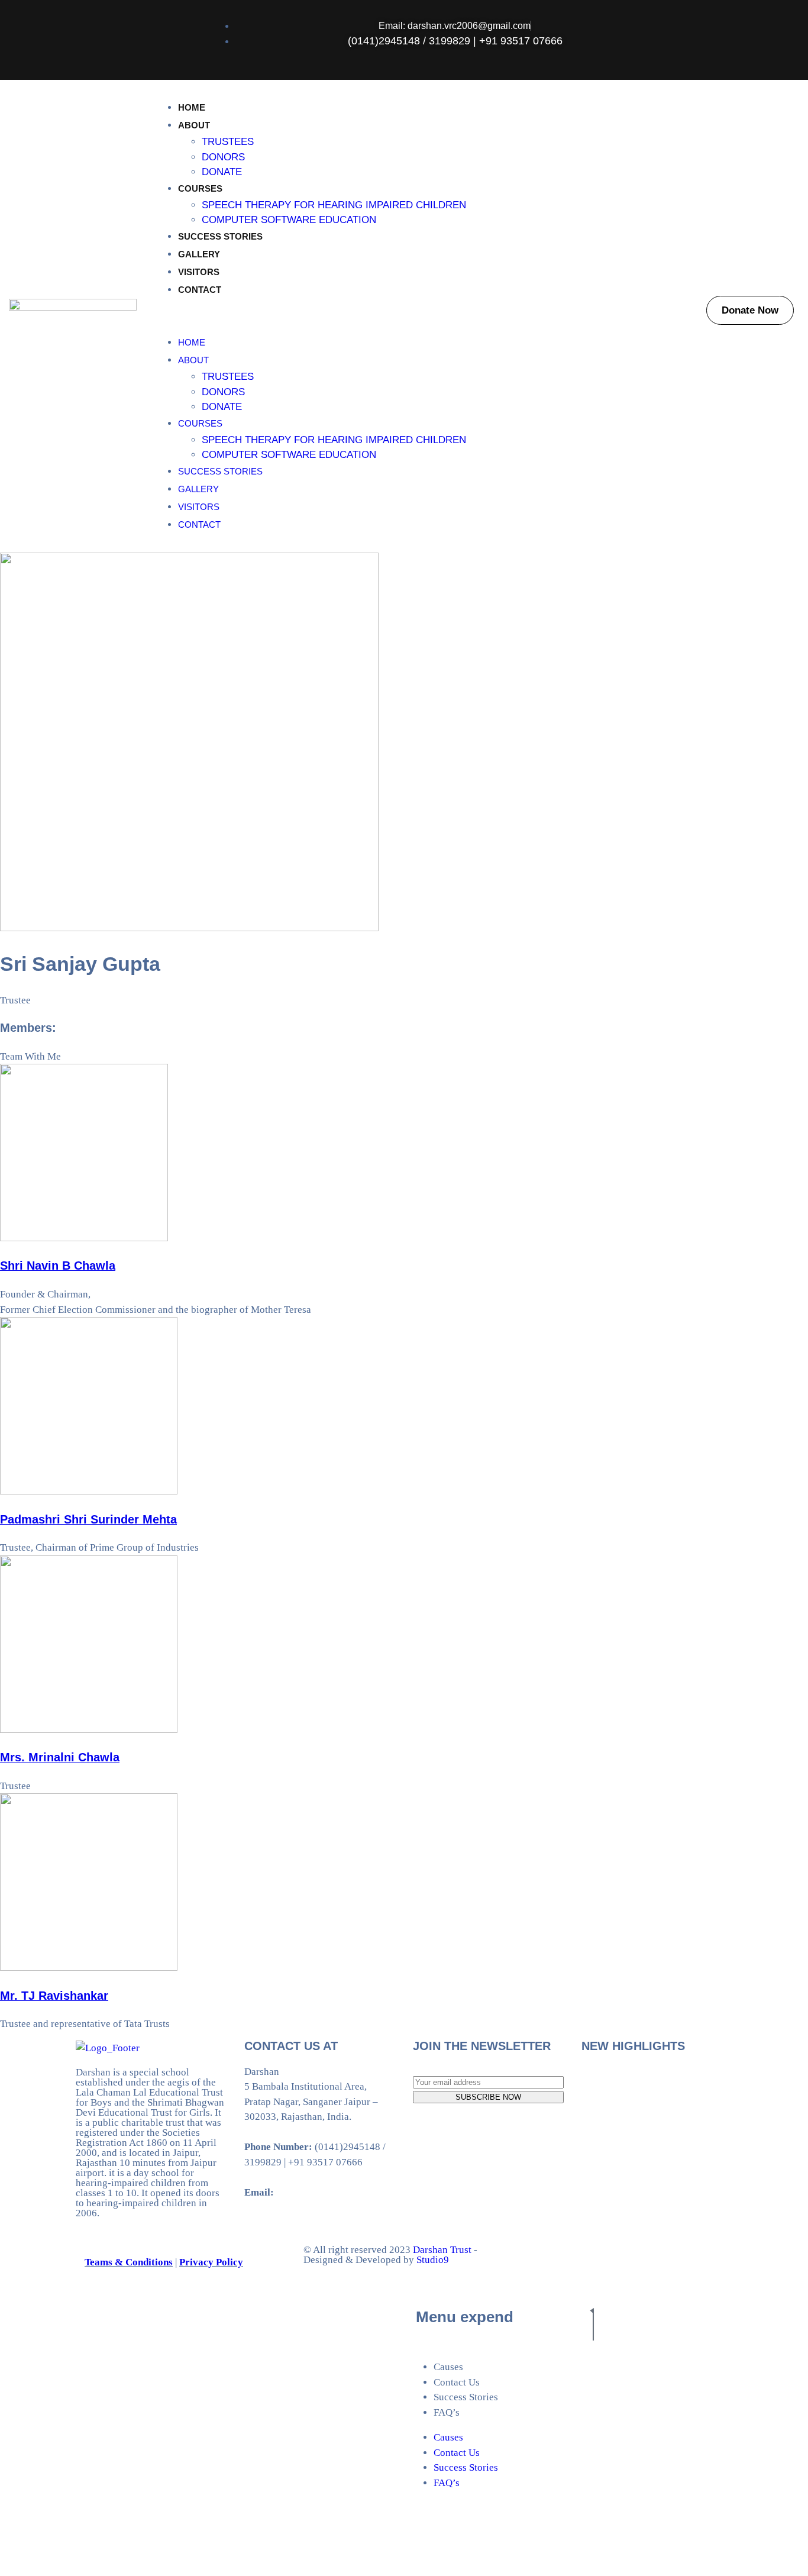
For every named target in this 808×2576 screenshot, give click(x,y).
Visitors (199, 272)
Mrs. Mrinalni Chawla (60, 1757)
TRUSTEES (228, 142)
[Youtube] (738, 38)
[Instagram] (781, 38)
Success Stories (220, 236)
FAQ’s (447, 2412)
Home (192, 107)
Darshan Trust (442, 2250)
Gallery (199, 254)
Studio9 (432, 2260)
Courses (200, 188)
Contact (200, 290)
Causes (448, 2367)
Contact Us (457, 2382)
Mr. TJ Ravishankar (54, 1996)
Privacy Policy (211, 2262)
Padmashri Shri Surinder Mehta (88, 1519)
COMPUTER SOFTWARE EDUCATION (289, 220)
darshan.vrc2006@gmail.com (338, 2192)
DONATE (222, 172)
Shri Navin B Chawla (58, 1266)
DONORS (223, 157)
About (194, 125)
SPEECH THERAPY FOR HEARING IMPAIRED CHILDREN (334, 205)
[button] (421, 317)
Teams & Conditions (129, 2262)
